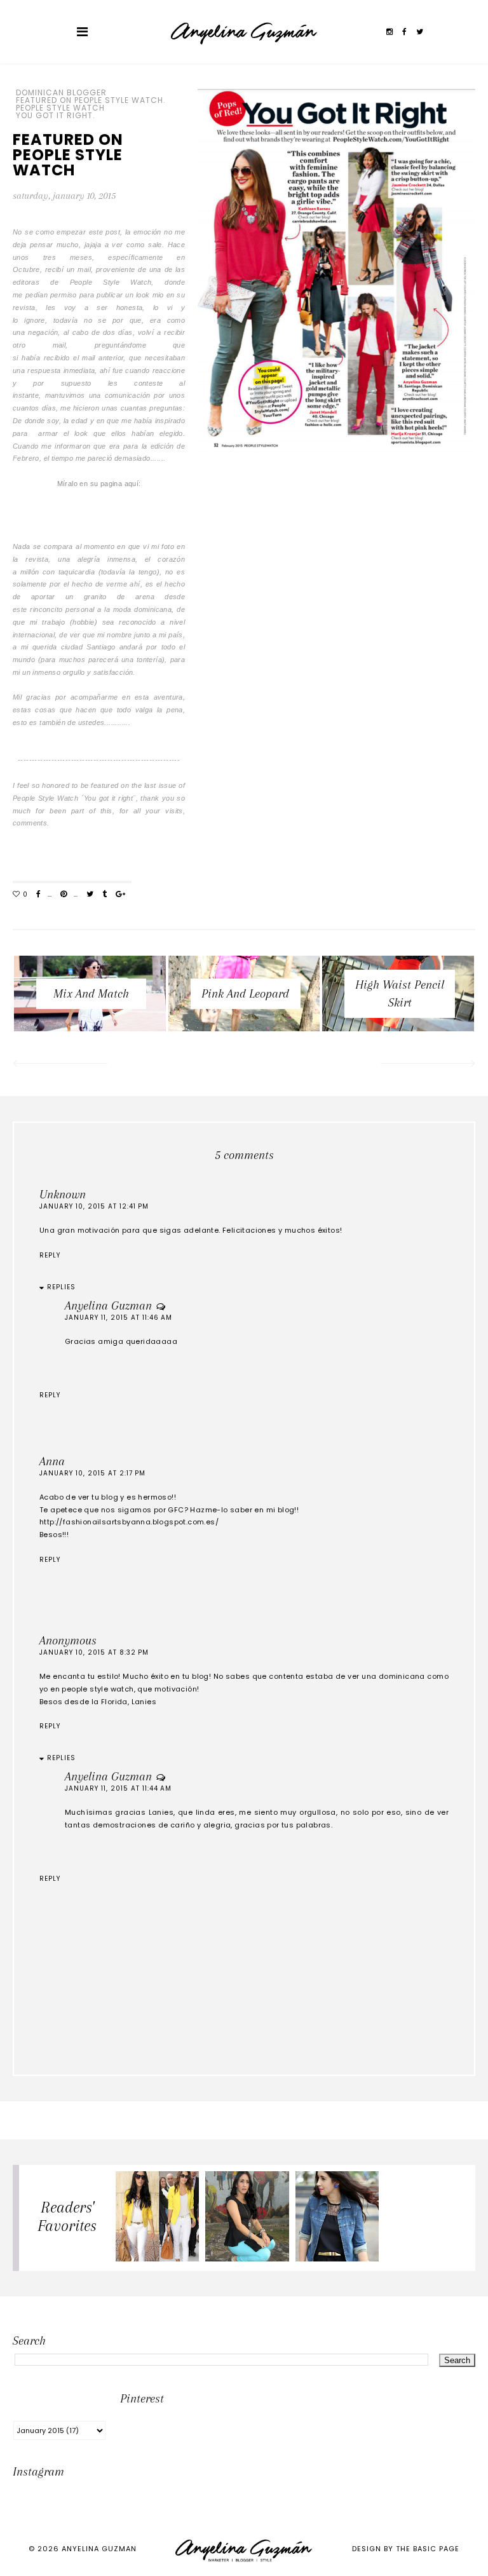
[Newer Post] (59, 1065)
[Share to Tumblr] (105, 895)
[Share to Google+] (120, 895)
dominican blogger (61, 93)
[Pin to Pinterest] (64, 895)
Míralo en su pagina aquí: (99, 484)
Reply (50, 1255)
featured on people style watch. (91, 100)
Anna (52, 1461)
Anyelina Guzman (108, 1306)
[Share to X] (90, 895)
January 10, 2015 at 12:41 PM (94, 1206)
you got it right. (56, 116)
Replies (61, 1287)
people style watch (60, 108)
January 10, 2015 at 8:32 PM (94, 1652)
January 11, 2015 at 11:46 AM (119, 1318)
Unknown (63, 1195)
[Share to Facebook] (38, 895)
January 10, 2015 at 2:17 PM (92, 1473)
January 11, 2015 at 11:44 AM (118, 1788)
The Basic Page (428, 2549)
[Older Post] (429, 1065)
